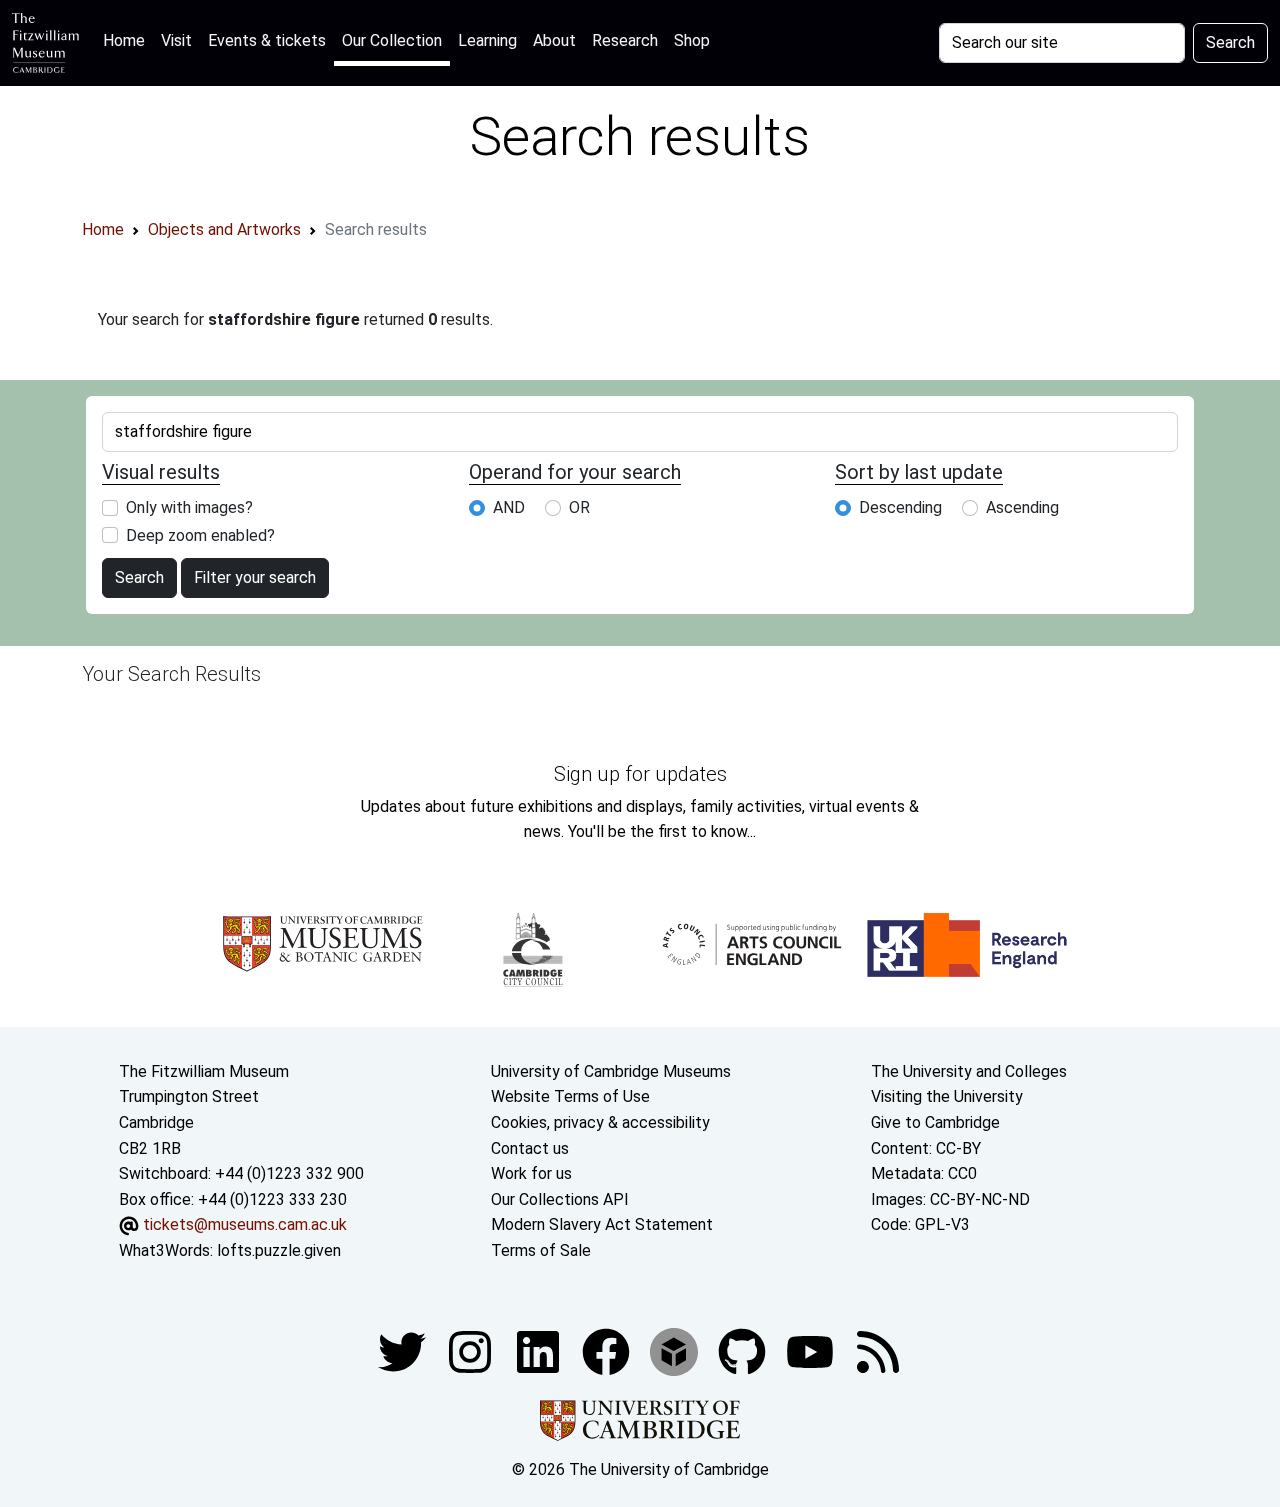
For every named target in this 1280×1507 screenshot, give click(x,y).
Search (1230, 42)
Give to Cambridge (935, 1122)
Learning (487, 40)
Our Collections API (560, 1199)
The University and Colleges (969, 1071)
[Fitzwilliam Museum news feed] (878, 1350)
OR (579, 507)
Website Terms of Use (570, 1096)
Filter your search (255, 577)
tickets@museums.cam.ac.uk (245, 1224)
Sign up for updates (640, 774)
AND (509, 507)
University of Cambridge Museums (611, 1071)
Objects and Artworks (224, 229)
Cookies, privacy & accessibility (600, 1122)
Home (128, 40)
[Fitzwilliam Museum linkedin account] (608, 1350)
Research (625, 40)
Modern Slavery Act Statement (602, 1224)
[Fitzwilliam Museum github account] (744, 1350)
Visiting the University (947, 1096)
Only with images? (189, 507)
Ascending (1022, 507)
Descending (900, 507)
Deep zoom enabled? (200, 535)
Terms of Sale (541, 1250)
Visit (176, 40)
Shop (692, 40)
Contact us (530, 1148)
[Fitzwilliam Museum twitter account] (404, 1350)
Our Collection (392, 40)
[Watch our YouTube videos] (812, 1350)
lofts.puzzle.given (279, 1250)
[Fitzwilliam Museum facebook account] (540, 1350)
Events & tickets (267, 40)
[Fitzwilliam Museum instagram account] (472, 1350)
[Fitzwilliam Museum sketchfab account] (676, 1350)
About (554, 40)
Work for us (531, 1173)
